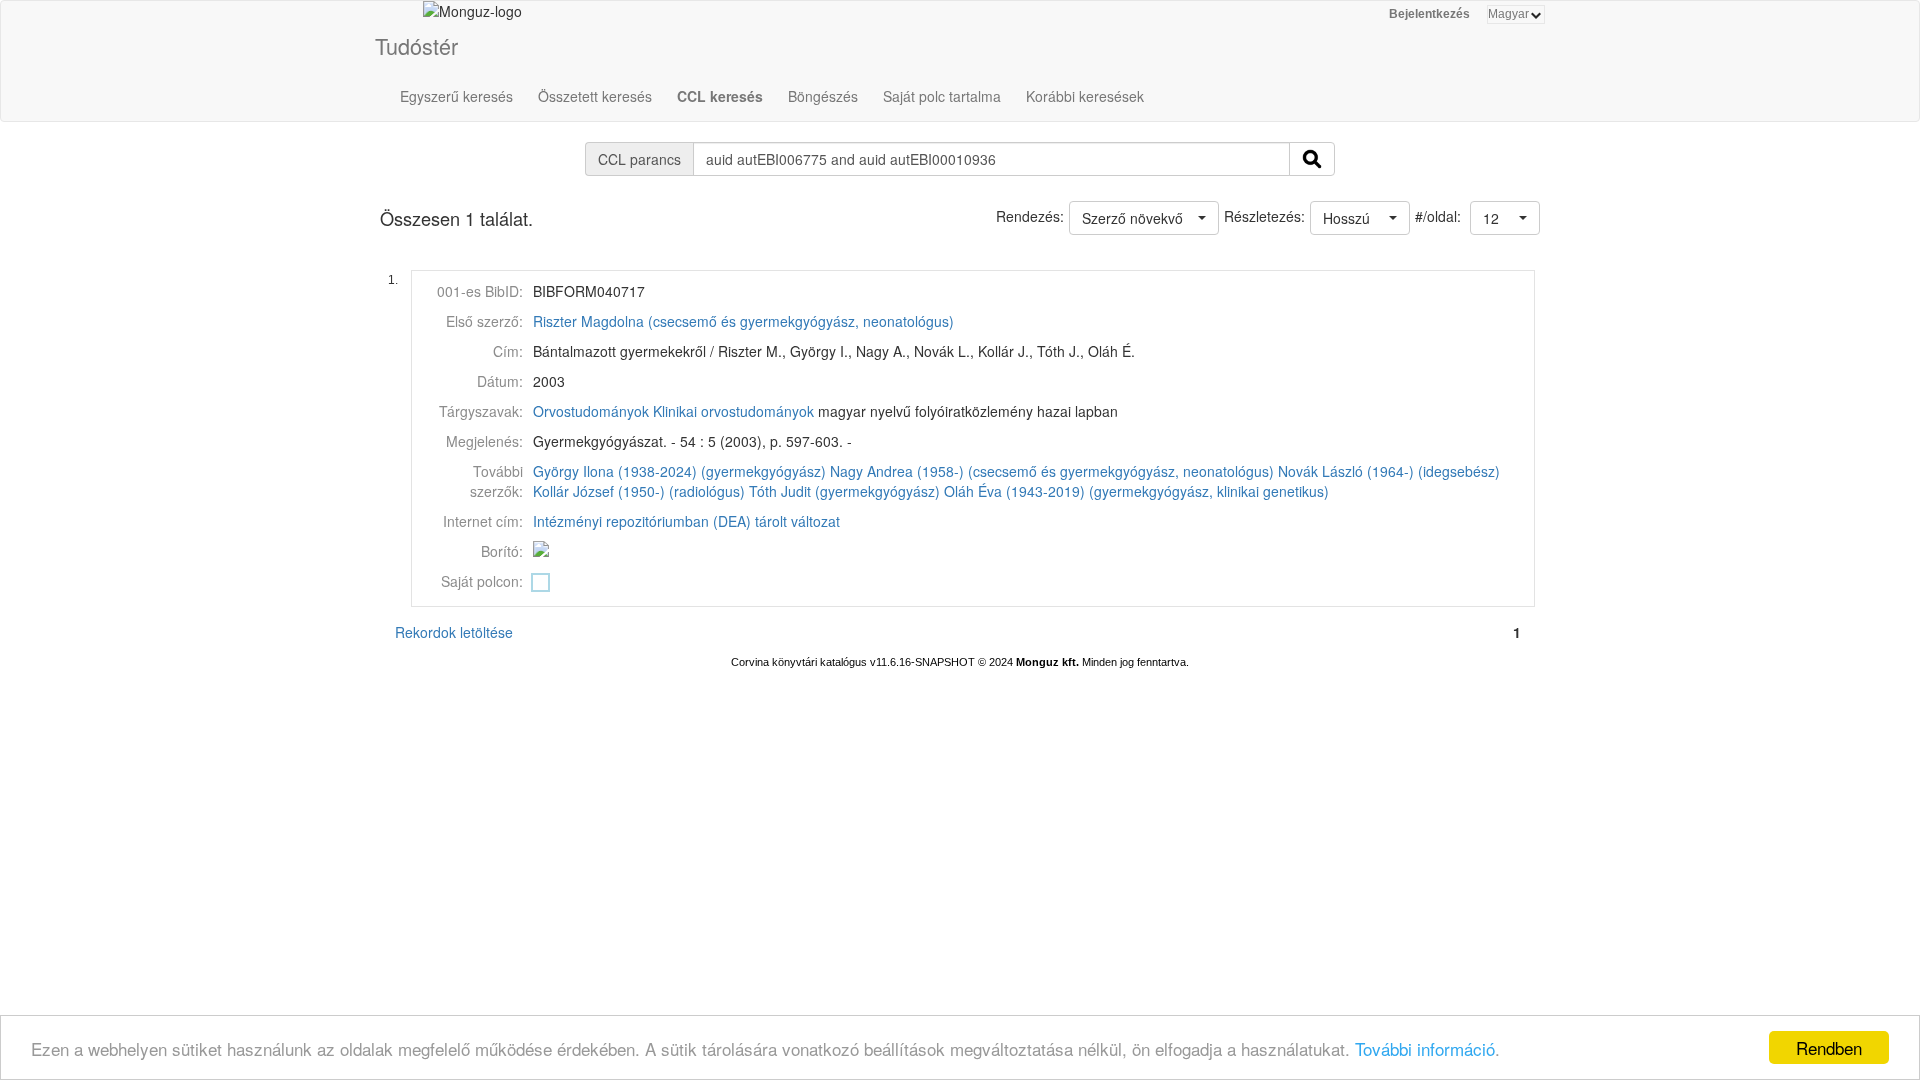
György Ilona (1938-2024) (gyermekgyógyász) (679, 471)
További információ (1425, 1048)
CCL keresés (720, 96)
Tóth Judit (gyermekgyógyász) (844, 491)
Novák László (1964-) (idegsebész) (1389, 471)
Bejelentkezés (1429, 14)
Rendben (1829, 1047)
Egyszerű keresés (456, 96)
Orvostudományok (591, 411)
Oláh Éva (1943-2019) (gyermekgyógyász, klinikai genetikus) (1136, 491)
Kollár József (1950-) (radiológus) (639, 491)
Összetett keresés (595, 96)
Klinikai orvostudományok (733, 411)
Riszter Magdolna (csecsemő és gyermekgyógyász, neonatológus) (743, 321)
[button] (1505, 218)
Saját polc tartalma (942, 96)
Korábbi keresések (1085, 96)
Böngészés (823, 96)
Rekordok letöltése (454, 632)
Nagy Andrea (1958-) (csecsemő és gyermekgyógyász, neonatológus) (1052, 471)
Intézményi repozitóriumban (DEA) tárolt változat (686, 521)
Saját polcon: (482, 581)
